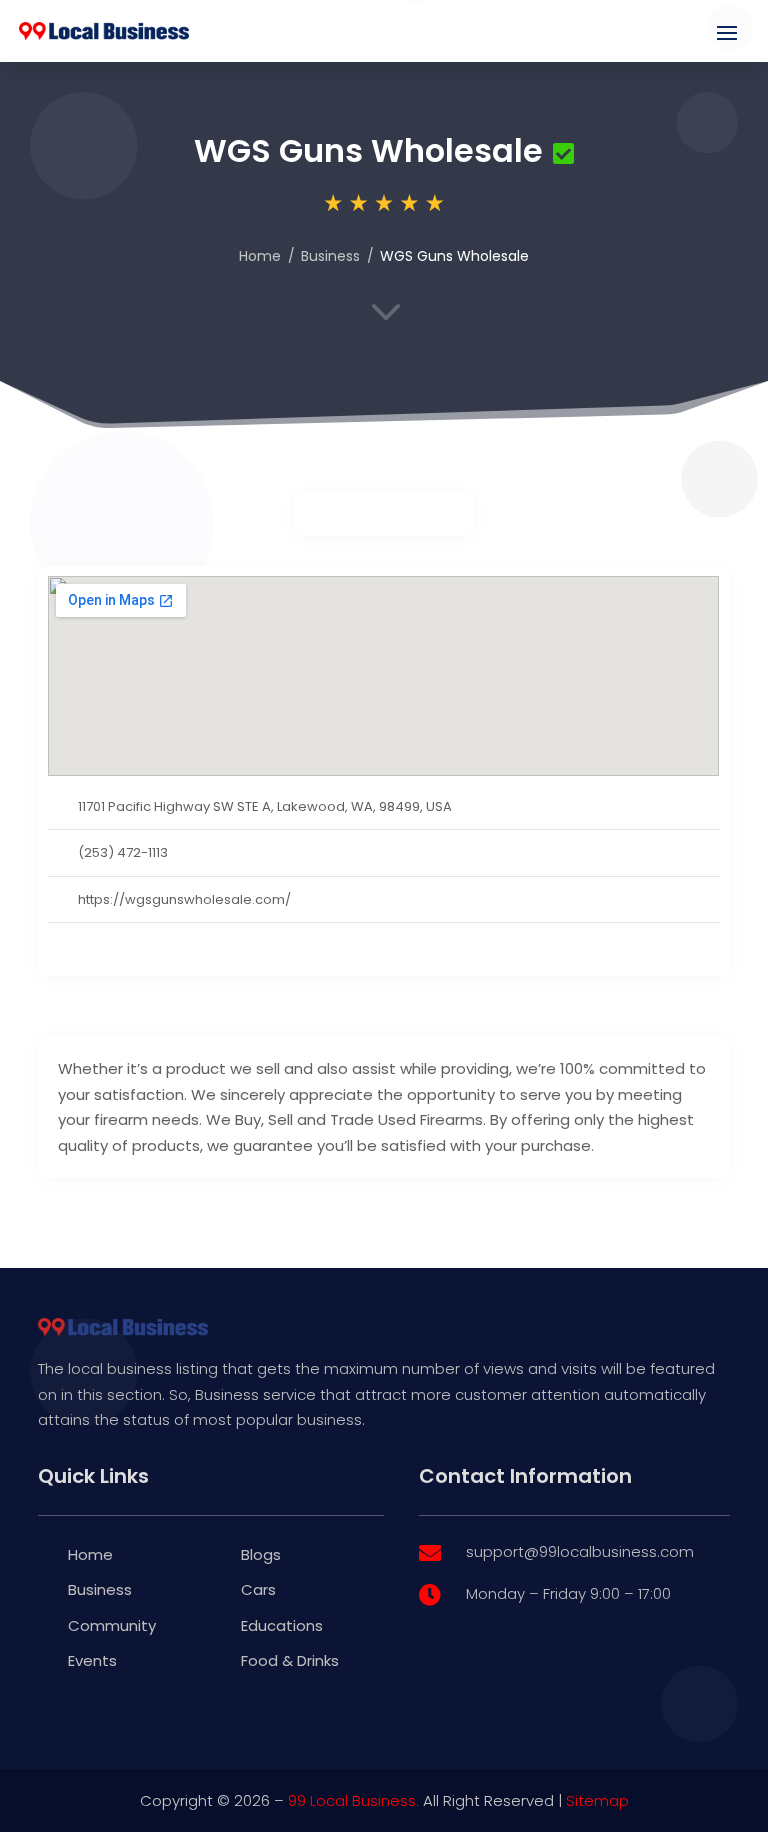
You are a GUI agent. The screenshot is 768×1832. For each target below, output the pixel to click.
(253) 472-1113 (123, 852)
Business (330, 256)
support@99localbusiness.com (580, 1551)
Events (92, 1660)
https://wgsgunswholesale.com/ (184, 899)
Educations (282, 1625)
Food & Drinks (290, 1660)
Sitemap (597, 1800)
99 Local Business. (353, 1800)
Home (260, 256)
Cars (258, 1589)
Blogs (261, 1554)
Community (112, 1625)
